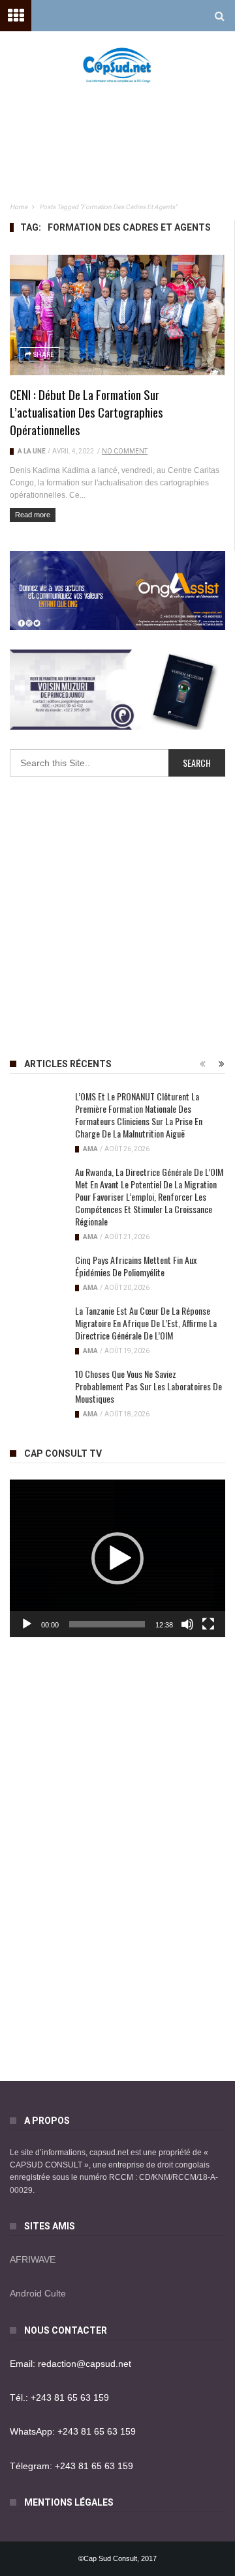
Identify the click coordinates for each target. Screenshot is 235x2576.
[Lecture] (27, 1624)
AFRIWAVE (33, 2259)
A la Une (32, 451)
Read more (33, 515)
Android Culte (38, 2293)
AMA (90, 1149)
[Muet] (187, 1624)
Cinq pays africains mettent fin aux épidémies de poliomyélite (136, 1266)
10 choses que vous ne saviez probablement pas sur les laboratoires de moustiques (149, 1386)
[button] (117, 1558)
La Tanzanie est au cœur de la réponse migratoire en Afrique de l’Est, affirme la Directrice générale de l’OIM (146, 1323)
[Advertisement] (124, 124)
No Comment (125, 451)
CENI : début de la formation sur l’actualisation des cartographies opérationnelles (86, 412)
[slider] (107, 1624)
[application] (117, 1558)
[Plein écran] (208, 1624)
